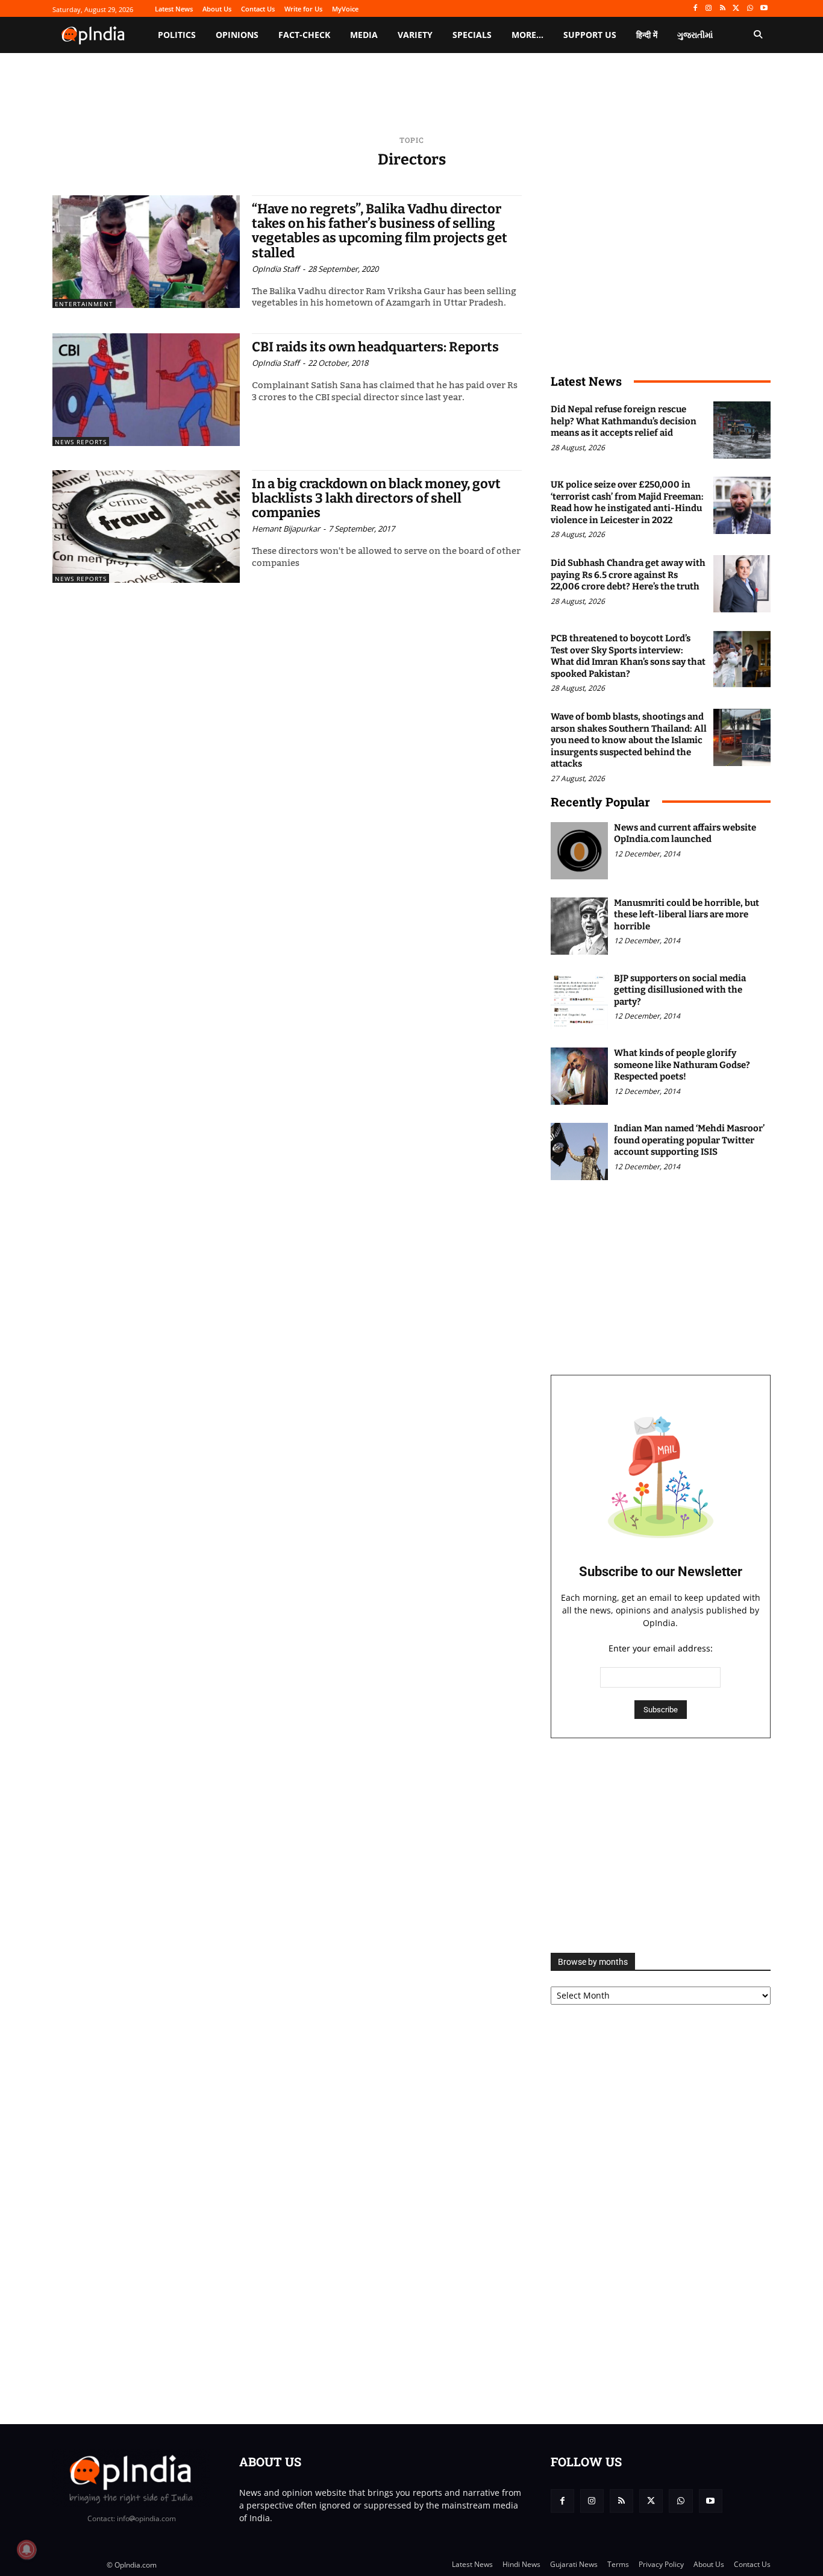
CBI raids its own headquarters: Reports (375, 347)
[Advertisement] (661, 1846)
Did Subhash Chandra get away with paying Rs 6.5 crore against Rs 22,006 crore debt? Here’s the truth (628, 575)
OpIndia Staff (276, 269)
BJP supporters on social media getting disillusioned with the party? (680, 990)
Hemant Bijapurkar (286, 529)
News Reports (81, 442)
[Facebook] (695, 9)
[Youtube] (764, 9)
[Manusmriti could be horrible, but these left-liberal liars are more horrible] (579, 926)
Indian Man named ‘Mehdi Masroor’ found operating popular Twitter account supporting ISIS (689, 1140)
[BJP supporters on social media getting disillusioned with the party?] (579, 1001)
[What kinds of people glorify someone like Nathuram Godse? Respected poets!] (579, 1076)
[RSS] (723, 9)
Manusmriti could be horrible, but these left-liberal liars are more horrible (687, 915)
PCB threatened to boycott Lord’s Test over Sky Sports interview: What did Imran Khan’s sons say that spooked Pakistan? (628, 656)
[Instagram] (709, 9)
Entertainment (84, 304)
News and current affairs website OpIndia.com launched (685, 834)
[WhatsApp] (750, 9)
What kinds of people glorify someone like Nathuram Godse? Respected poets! (682, 1065)
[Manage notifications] (27, 2549)
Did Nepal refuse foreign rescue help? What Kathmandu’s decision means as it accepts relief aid (624, 421)
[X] (737, 9)
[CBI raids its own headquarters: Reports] (146, 390)
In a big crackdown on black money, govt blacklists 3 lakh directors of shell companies (376, 498)
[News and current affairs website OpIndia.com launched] (579, 851)
